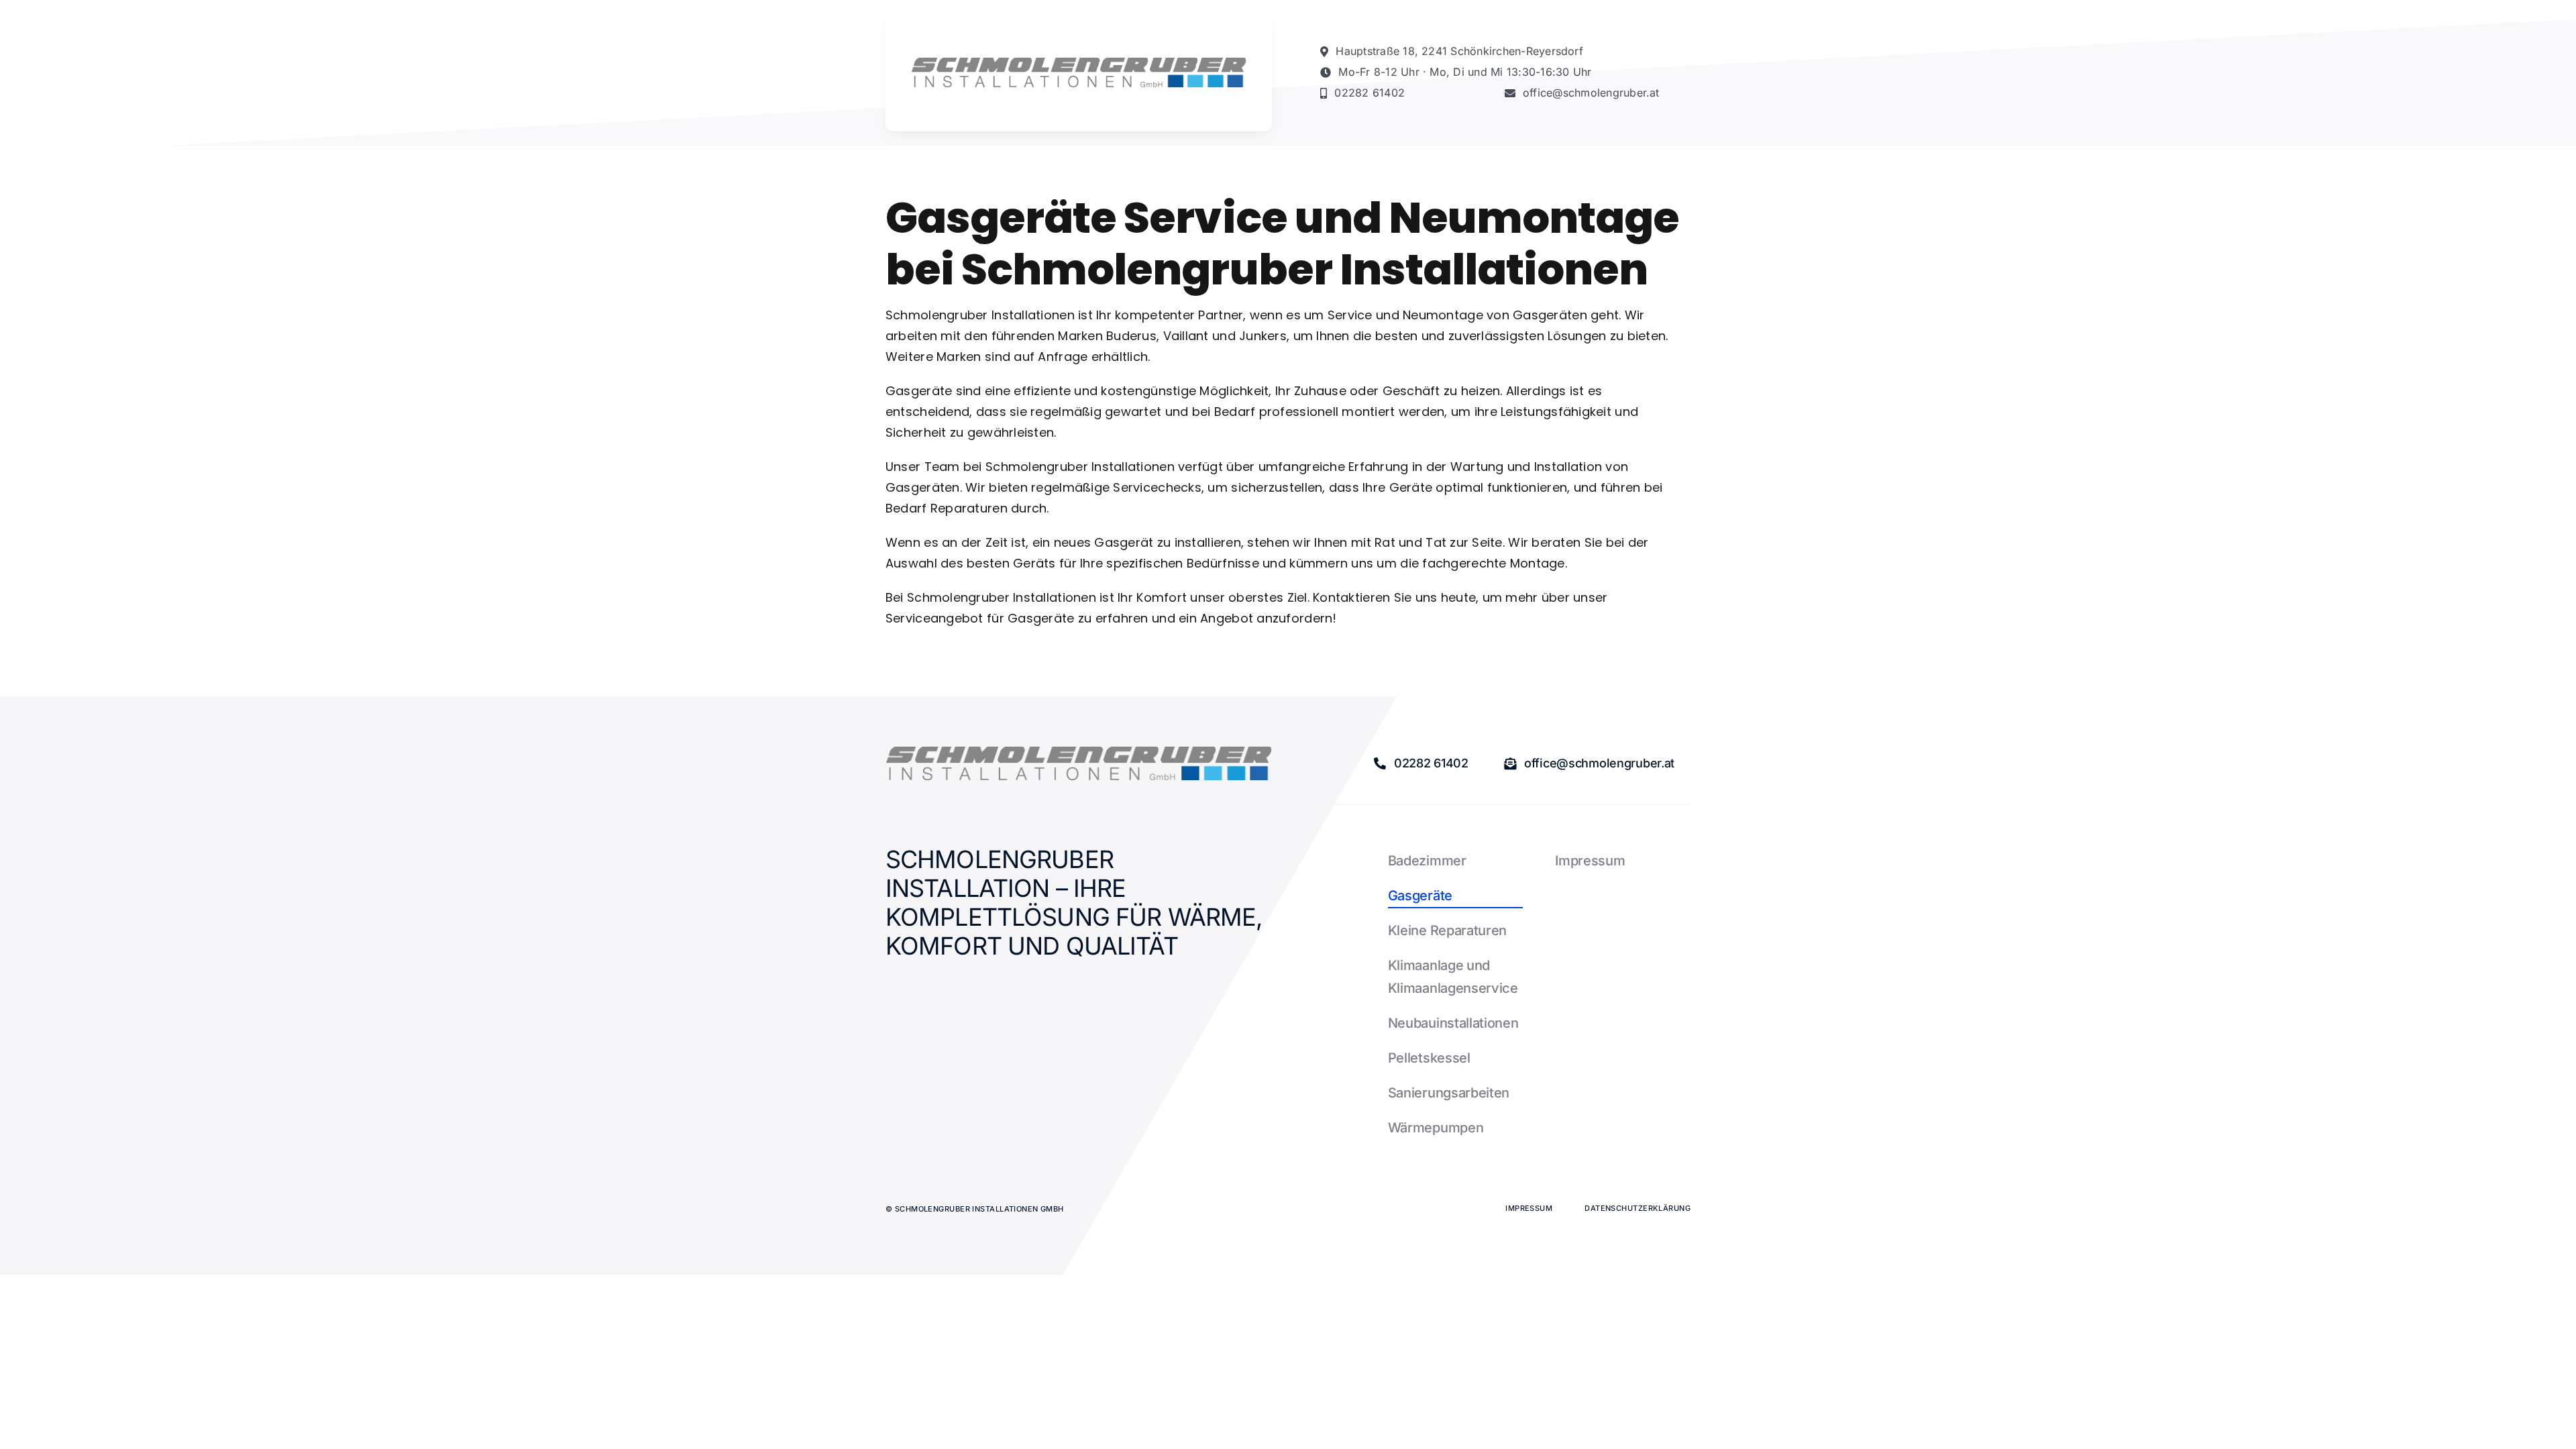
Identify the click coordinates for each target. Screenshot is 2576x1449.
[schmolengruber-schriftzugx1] (1079, 63)
